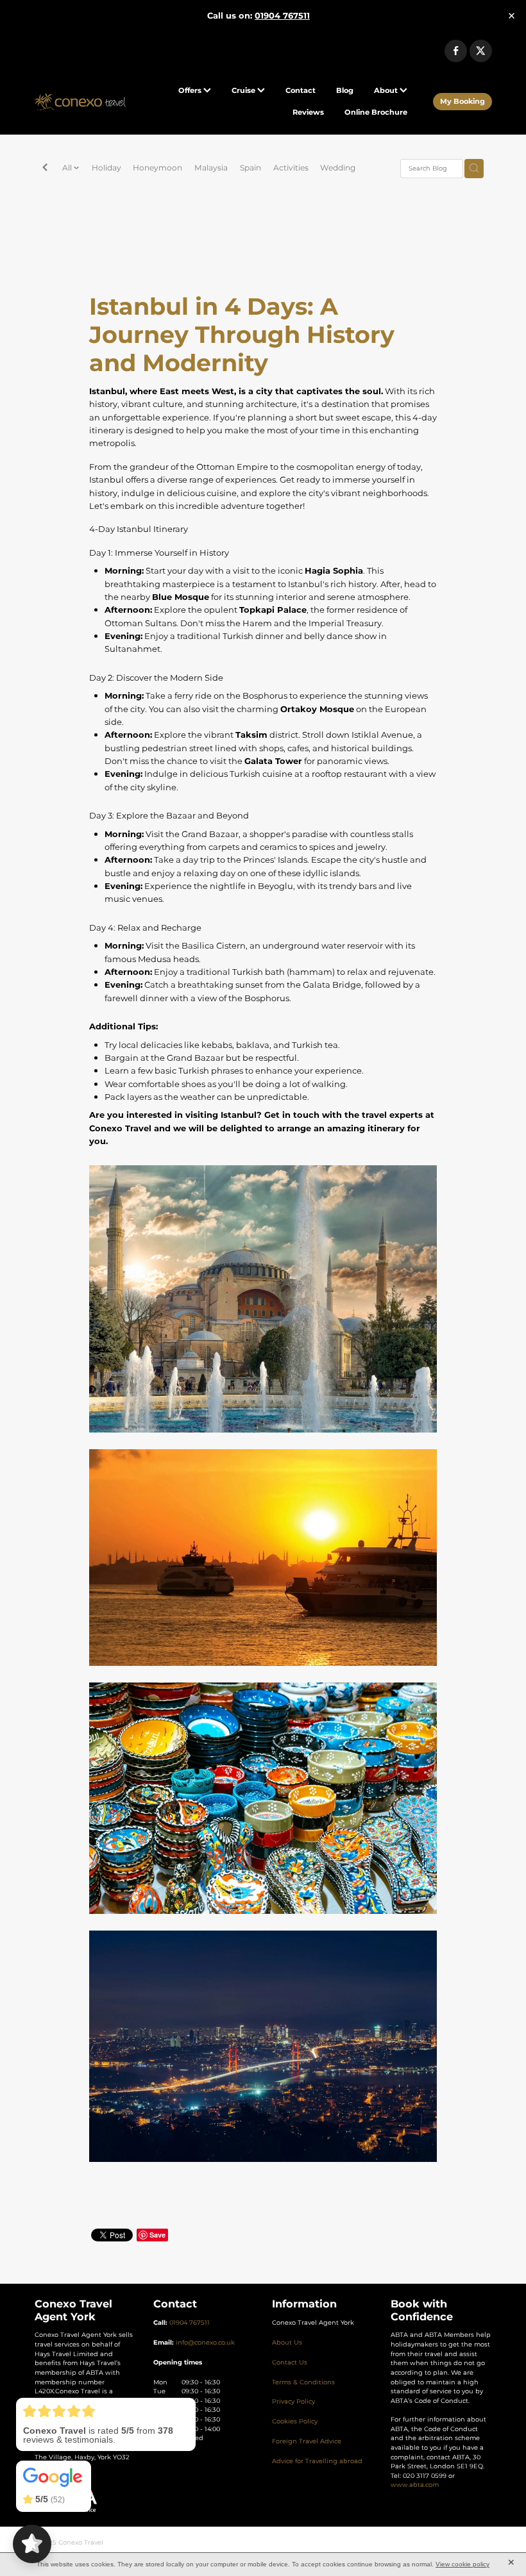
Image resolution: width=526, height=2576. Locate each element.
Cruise (244, 91)
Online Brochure (376, 112)
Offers (191, 91)
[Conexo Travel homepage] (80, 102)
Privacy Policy (293, 2402)
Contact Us (290, 2363)
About (387, 91)
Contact (301, 91)
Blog (345, 91)
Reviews (308, 112)
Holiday (106, 168)
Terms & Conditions (303, 2382)
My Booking (462, 102)
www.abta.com (415, 2485)
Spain (250, 168)
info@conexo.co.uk (205, 2343)
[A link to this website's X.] (481, 51)
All (68, 168)
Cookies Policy (295, 2422)
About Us (287, 2343)
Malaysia (211, 168)
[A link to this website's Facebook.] (456, 51)
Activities (291, 168)
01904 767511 (190, 2323)
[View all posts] (45, 169)
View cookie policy (462, 2564)
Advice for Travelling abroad (317, 2461)
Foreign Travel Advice (307, 2441)
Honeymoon (157, 168)
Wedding (338, 168)
